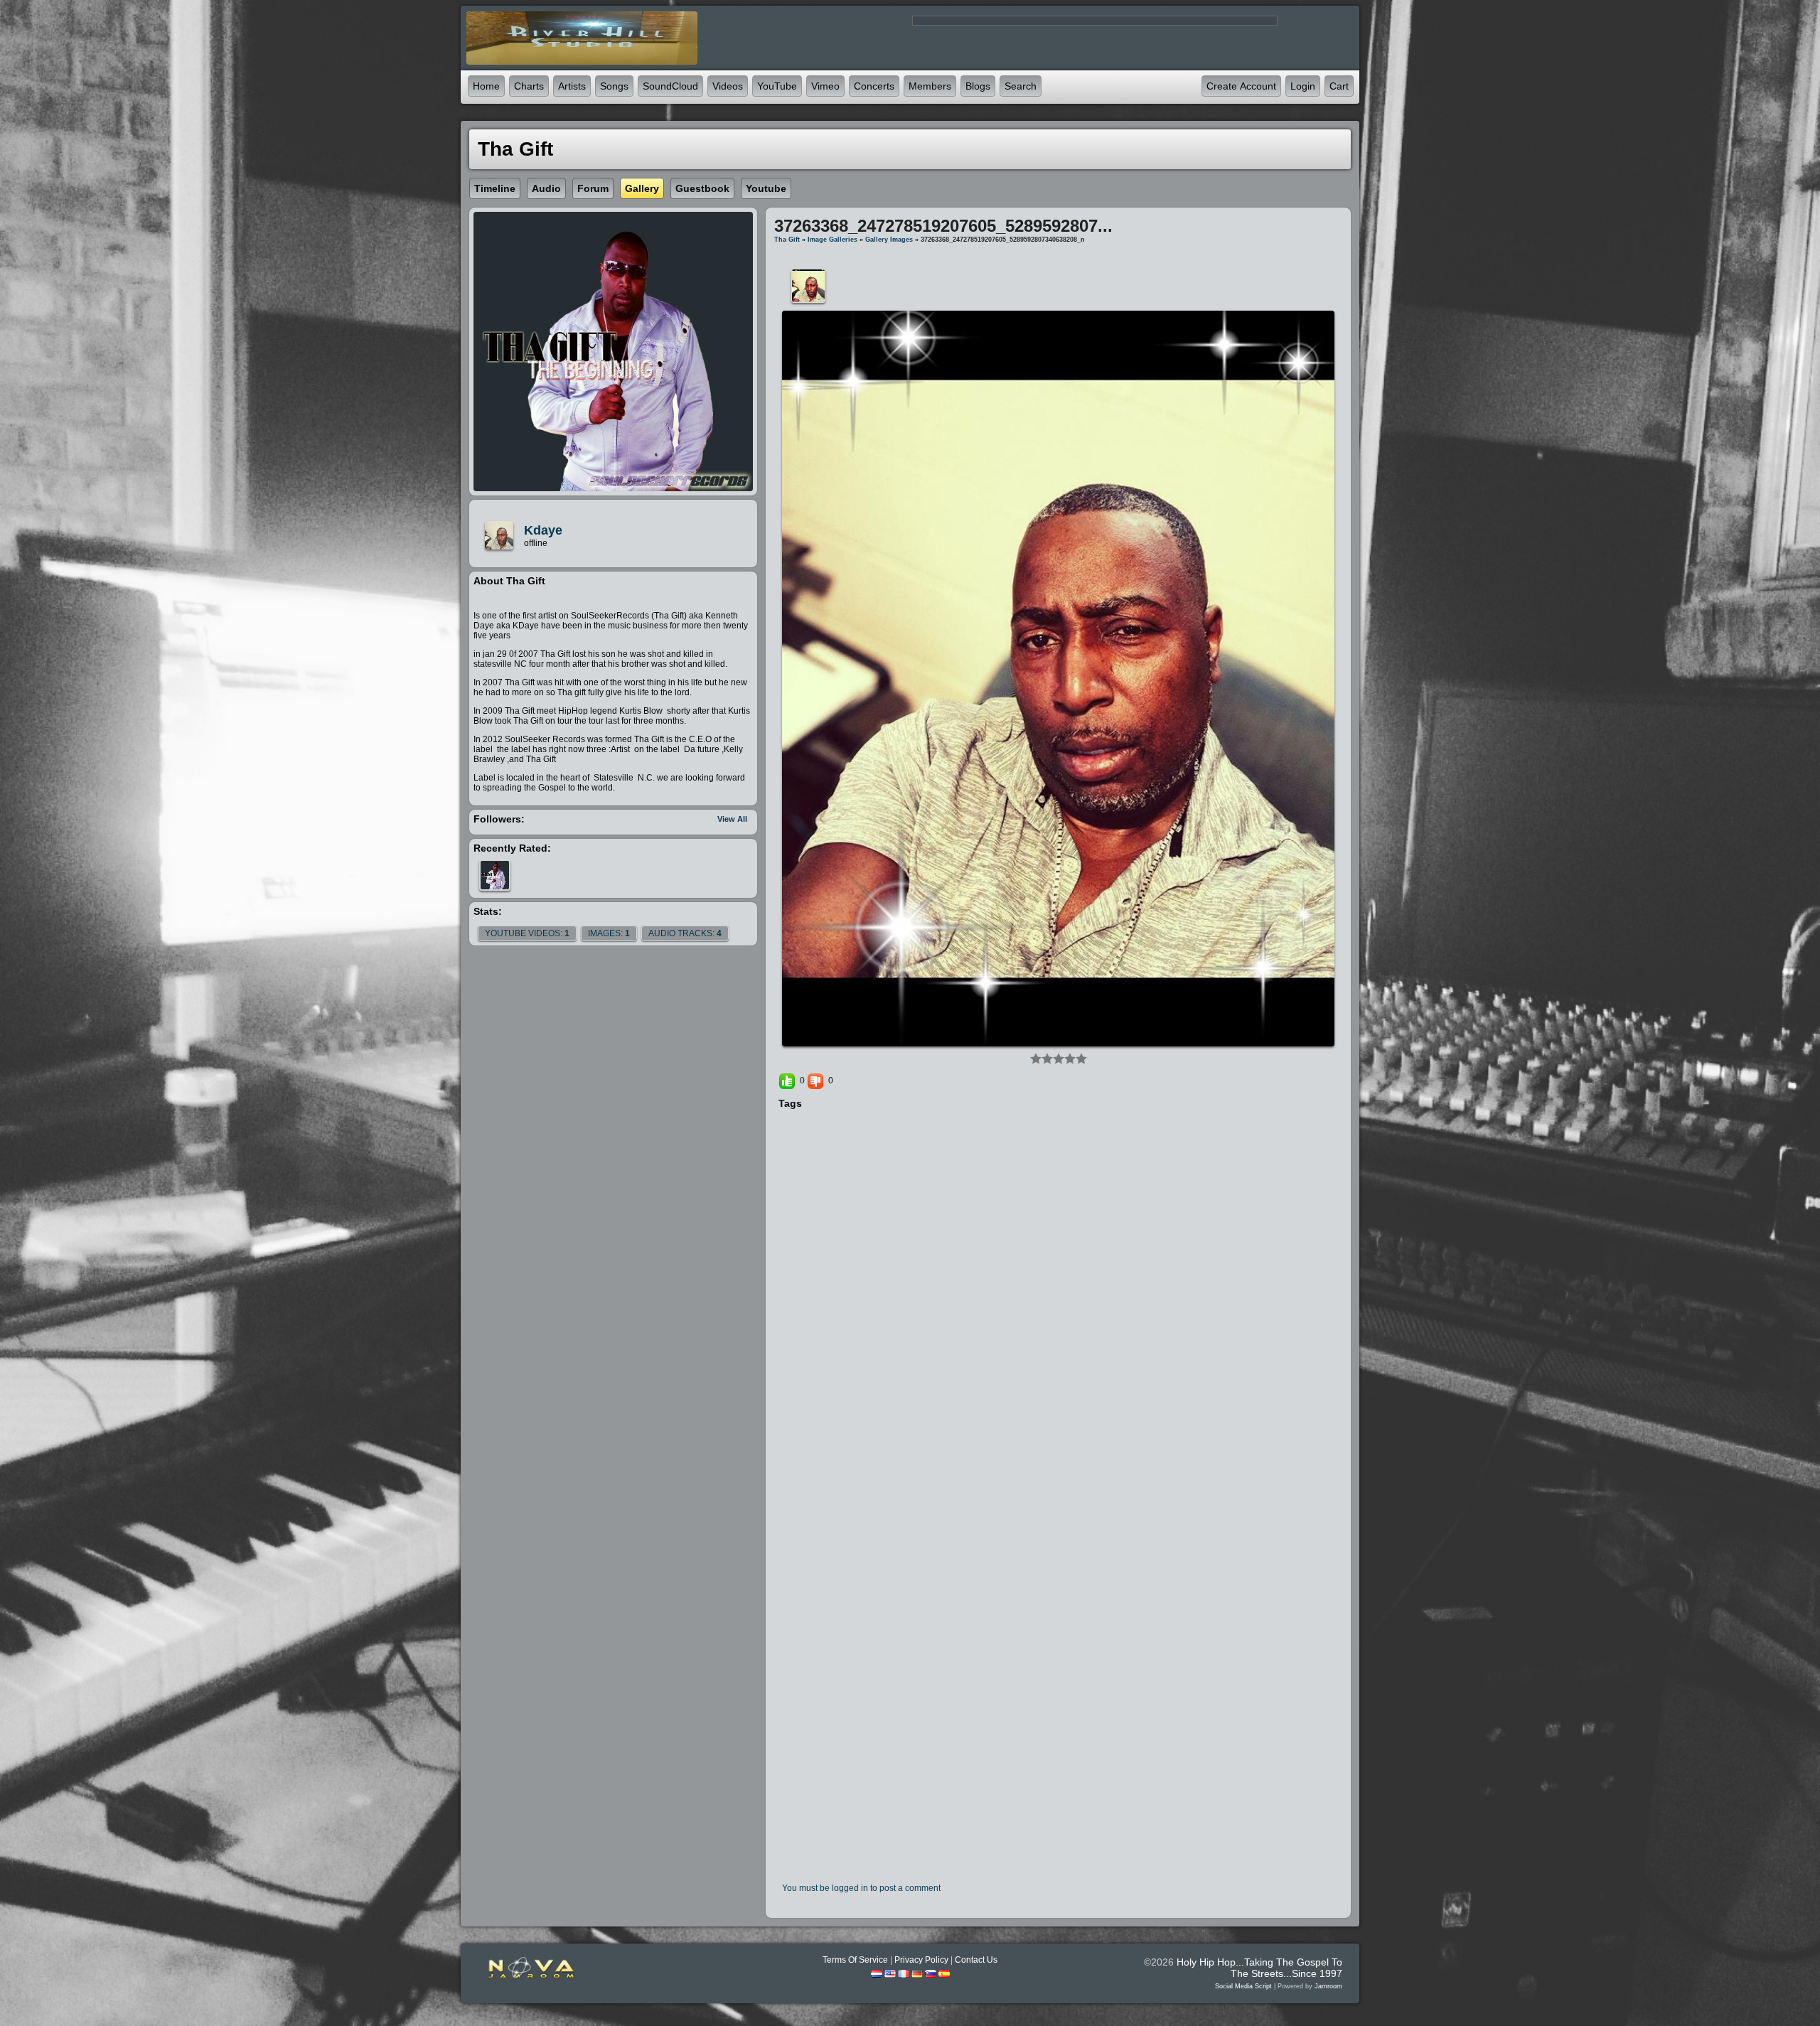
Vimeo (825, 86)
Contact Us (976, 1960)
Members (930, 86)
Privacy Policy (921, 1960)
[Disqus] (1058, 1305)
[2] (1042, 1058)
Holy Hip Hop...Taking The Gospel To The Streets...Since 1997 (1259, 1968)
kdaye (543, 530)
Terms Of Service (855, 1960)
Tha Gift (787, 240)
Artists (572, 86)
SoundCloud (670, 86)
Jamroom (1328, 1986)
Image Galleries (833, 240)
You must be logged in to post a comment (861, 1888)
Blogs (978, 86)
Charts (529, 86)
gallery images (889, 240)
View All (732, 819)
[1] (1036, 1058)
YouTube (777, 86)
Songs (614, 86)
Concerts (874, 86)
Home (486, 86)
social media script (1243, 1986)
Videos (728, 86)
